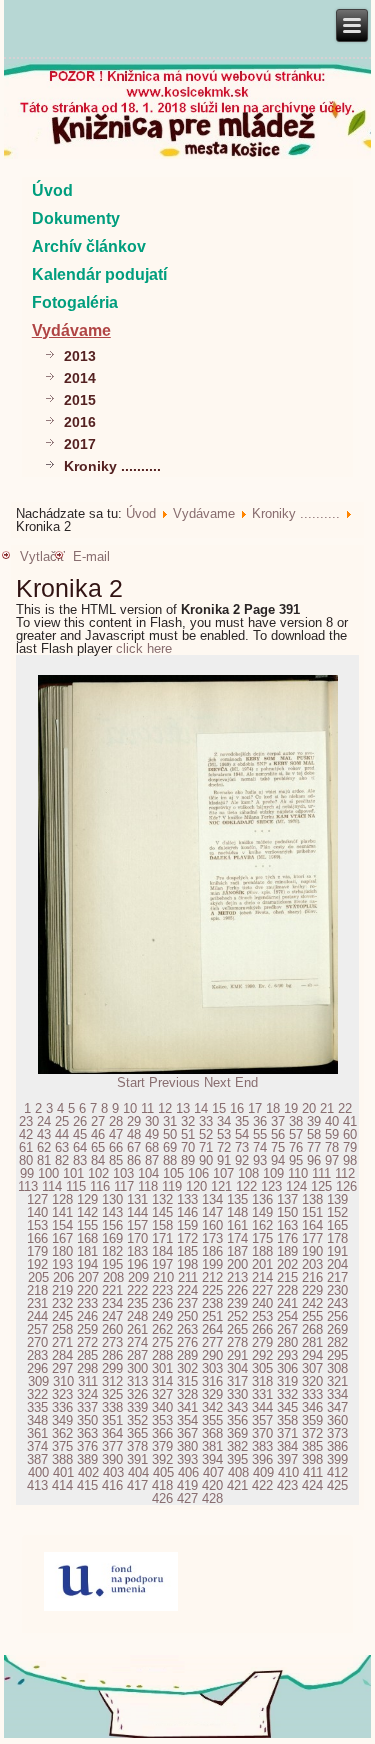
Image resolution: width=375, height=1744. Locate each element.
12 (165, 1108)
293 (287, 1355)
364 (112, 1433)
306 (287, 1368)
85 (116, 1160)
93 (260, 1160)
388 (62, 1459)
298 (87, 1368)
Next (217, 1082)
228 (287, 1290)
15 (219, 1108)
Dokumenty (76, 218)
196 (137, 1264)
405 (163, 1472)
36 (260, 1121)
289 (187, 1355)
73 (242, 1147)
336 (62, 1407)
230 (337, 1290)
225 (212, 1290)
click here (144, 648)
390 (112, 1459)
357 (262, 1420)
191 (337, 1251)
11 (147, 1108)
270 (37, 1342)
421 (237, 1485)
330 (237, 1394)
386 (337, 1446)
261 (137, 1329)
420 (212, 1485)
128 (62, 1199)
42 (26, 1134)
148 (237, 1212)
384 (287, 1446)
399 (337, 1459)
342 (212, 1407)
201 (262, 1264)
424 (312, 1485)
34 (224, 1121)
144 (137, 1212)
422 (262, 1485)
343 (237, 1407)
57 (296, 1134)
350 (87, 1420)
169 (112, 1238)
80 (26, 1160)
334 (337, 1394)
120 (196, 1186)
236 (162, 1303)
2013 (80, 356)
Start (131, 1082)
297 (62, 1368)
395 (237, 1459)
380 (187, 1446)
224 (187, 1290)
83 (80, 1160)
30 (152, 1121)
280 (287, 1342)
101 (73, 1173)
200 (237, 1264)
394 (212, 1459)
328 (187, 1394)
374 (37, 1446)
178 (337, 1238)
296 (37, 1368)
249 (162, 1316)
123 (271, 1186)
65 (98, 1147)
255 (312, 1316)
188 (262, 1251)
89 (188, 1160)
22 (345, 1108)
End (246, 1082)
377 (112, 1446)
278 (237, 1342)
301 (162, 1368)
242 (312, 1303)
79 (350, 1147)
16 (237, 1108)
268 (312, 1329)
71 (206, 1147)
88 (170, 1160)
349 (62, 1420)
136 (262, 1199)
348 (37, 1420)
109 (273, 1173)
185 (187, 1251)
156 (112, 1225)
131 (137, 1199)
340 (162, 1407)
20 (309, 1108)
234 (112, 1303)
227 (262, 1290)
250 (187, 1316)
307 (312, 1368)
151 (312, 1212)
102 (98, 1173)
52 (206, 1134)
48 (134, 1134)
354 (187, 1420)
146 (187, 1212)
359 (312, 1420)
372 (312, 1433)
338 (112, 1407)
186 (212, 1251)
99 (27, 1173)
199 (212, 1264)
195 (112, 1264)
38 (296, 1121)
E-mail (91, 556)
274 (137, 1342)
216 (312, 1277)
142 (87, 1212)
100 (48, 1173)
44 (62, 1134)
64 (80, 1147)
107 (223, 1173)
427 (187, 1498)
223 (162, 1290)
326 (137, 1394)
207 (88, 1277)
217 (337, 1277)
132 (162, 1199)
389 (87, 1459)
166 (37, 1238)
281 (312, 1342)
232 (62, 1303)
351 (112, 1420)
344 (262, 1407)
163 (287, 1225)
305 (262, 1368)
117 (124, 1186)
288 (162, 1355)
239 (237, 1303)
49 (152, 1134)
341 (187, 1407)
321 (337, 1381)
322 (37, 1394)
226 (237, 1290)
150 (287, 1212)
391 (137, 1459)
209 (138, 1277)
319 (287, 1381)
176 (287, 1238)
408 (238, 1472)
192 (37, 1264)
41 (350, 1121)
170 (137, 1238)
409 (263, 1472)
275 (162, 1342)
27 (98, 1121)
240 (262, 1303)
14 (201, 1108)
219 (62, 1290)
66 (116, 1147)
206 (63, 1277)
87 (152, 1160)
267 (287, 1329)
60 (350, 1134)
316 (212, 1381)
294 (312, 1355)
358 (287, 1420)
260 (112, 1329)
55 (260, 1134)
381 (212, 1446)
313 (137, 1381)
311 (88, 1381)
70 (188, 1147)
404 (138, 1472)
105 (173, 1173)
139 (337, 1199)
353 (162, 1420)
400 (38, 1472)
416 (112, 1485)
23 (26, 1121)
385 (312, 1446)
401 (63, 1472)
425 (337, 1485)
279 (262, 1342)
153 (37, 1225)
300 (137, 1368)
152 (337, 1212)
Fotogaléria (75, 302)
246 (87, 1316)
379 (162, 1446)
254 (287, 1316)
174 (237, 1238)
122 (246, 1186)
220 (87, 1290)
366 (162, 1433)
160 (212, 1225)
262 (162, 1329)
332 (287, 1394)
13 (183, 1108)
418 (162, 1485)
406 (188, 1472)
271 (62, 1342)
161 (237, 1225)
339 (137, 1407)
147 (212, 1212)
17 (255, 1108)
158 (162, 1225)
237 (187, 1303)
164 (312, 1225)
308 (337, 1368)
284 (62, 1355)
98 (350, 1160)
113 (28, 1186)
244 (37, 1316)
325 (112, 1394)
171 (162, 1238)
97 (332, 1160)
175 (262, 1238)
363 (87, 1433)
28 (116, 1121)
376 (87, 1446)
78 (332, 1147)
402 (88, 1472)
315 (187, 1381)
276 (187, 1342)
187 (237, 1251)
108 (248, 1173)
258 (62, 1329)
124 (296, 1186)
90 (206, 1160)
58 (314, 1134)
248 (137, 1316)
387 (37, 1459)
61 (26, 1147)
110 (298, 1173)
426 (162, 1498)
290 (212, 1355)
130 (112, 1199)
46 (98, 1134)
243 (337, 1303)
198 (187, 1264)
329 (212, 1394)
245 (62, 1316)
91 (224, 1160)
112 (345, 1173)
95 (296, 1160)
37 (278, 1121)
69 (170, 1147)
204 (337, 1264)
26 (80, 1121)
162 (262, 1225)
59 (332, 1134)
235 (137, 1303)
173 (212, 1238)
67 (134, 1147)
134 (212, 1199)
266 (262, 1329)
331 (262, 1394)
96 (314, 1160)
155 (87, 1225)
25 (62, 1121)
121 (221, 1186)
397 (287, 1459)
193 (62, 1264)
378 (137, 1446)
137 (287, 1199)
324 (87, 1394)
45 (80, 1134)
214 (262, 1277)
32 (188, 1121)
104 (148, 1173)
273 (112, 1342)
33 (206, 1121)
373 (337, 1433)
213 (237, 1277)
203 (312, 1264)
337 (87, 1407)
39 (314, 1121)
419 (187, 1485)
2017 (80, 444)
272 (87, 1342)
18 (273, 1108)
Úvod (52, 190)
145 (162, 1212)
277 (212, 1342)
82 (62, 1160)
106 (198, 1173)
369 (237, 1433)
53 (224, 1134)
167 (62, 1238)
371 (287, 1433)
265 (237, 1329)
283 (37, 1355)
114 (52, 1186)
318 (262, 1381)
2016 (80, 422)
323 (62, 1394)
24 (44, 1121)
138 (312, 1199)
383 (262, 1446)
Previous (174, 1082)
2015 (80, 400)
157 (137, 1225)
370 (262, 1433)
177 (312, 1238)
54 (242, 1134)
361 (37, 1433)
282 (337, 1342)
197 (162, 1264)
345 (287, 1407)
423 (287, 1485)
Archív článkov (89, 246)
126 (346, 1186)
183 (137, 1251)
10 (130, 1108)
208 (113, 1277)
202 (287, 1264)
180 (62, 1251)
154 (62, 1225)
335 (37, 1407)
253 (262, 1316)
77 (314, 1147)
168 (87, 1238)
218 (37, 1290)
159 (187, 1225)
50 (170, 1134)
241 (287, 1303)
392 (162, 1459)
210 (163, 1277)
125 (321, 1186)
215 (287, 1277)
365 (137, 1433)
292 (262, 1355)
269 (337, 1329)
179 (37, 1251)
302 (187, 1368)
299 (112, 1368)
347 (337, 1407)
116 (100, 1186)
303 (212, 1368)
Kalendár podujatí (99, 274)
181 (87, 1251)
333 (312, 1394)
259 (87, 1329)
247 (112, 1316)
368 (212, 1433)
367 (187, 1433)
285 (87, 1355)
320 (312, 1381)
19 (291, 1108)
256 (337, 1316)
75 (278, 1147)
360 (337, 1420)
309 (38, 1381)
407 (213, 1472)
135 (237, 1199)
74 (260, 1147)
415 (87, 1485)
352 (137, 1420)
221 (112, 1290)
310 (63, 1381)
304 (237, 1368)
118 (148, 1186)
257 (37, 1329)
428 (212, 1498)
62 (44, 1147)
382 (237, 1446)
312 (112, 1381)
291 (237, 1355)
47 (116, 1134)
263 (187, 1329)
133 (187, 1199)
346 (312, 1407)
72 (224, 1147)
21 (327, 1108)
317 (237, 1381)
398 (312, 1459)
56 (278, 1134)
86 (134, 1160)
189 (287, 1251)
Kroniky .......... (112, 466)
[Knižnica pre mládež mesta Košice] (188, 1734)
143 (112, 1212)
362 (62, 1433)
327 (162, 1394)
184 (162, 1251)
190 (312, 1251)
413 (37, 1485)
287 (137, 1355)
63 (62, 1147)
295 (337, 1355)
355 (212, 1420)
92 (242, 1160)
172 (187, 1238)
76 (296, 1147)
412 (337, 1472)
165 (337, 1225)
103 (123, 1173)
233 (87, 1303)
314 (162, 1381)
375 (62, 1446)
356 (237, 1420)
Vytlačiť (42, 556)
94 (278, 1160)
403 (113, 1472)
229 (312, 1290)
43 (44, 1134)
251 (212, 1316)
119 (172, 1186)
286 (112, 1355)
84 (98, 1160)
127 (37, 1199)
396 (262, 1459)
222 (137, 1290)
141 (62, 1212)
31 (170, 1121)
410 (288, 1472)
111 (321, 1173)
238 (212, 1303)
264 (212, 1329)
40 (332, 1121)
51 (188, 1134)
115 (76, 1186)
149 (262, 1212)
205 (38, 1277)
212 (212, 1277)
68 (152, 1147)
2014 (80, 378)
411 (313, 1472)
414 (62, 1485)
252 (237, 1316)
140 (37, 1212)
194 (87, 1264)
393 (187, 1459)
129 (87, 1199)
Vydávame (71, 330)
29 (134, 1121)
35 (242, 1121)
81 (44, 1160)
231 (37, 1303)
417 (137, 1485)
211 (188, 1277)
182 (112, 1251)
